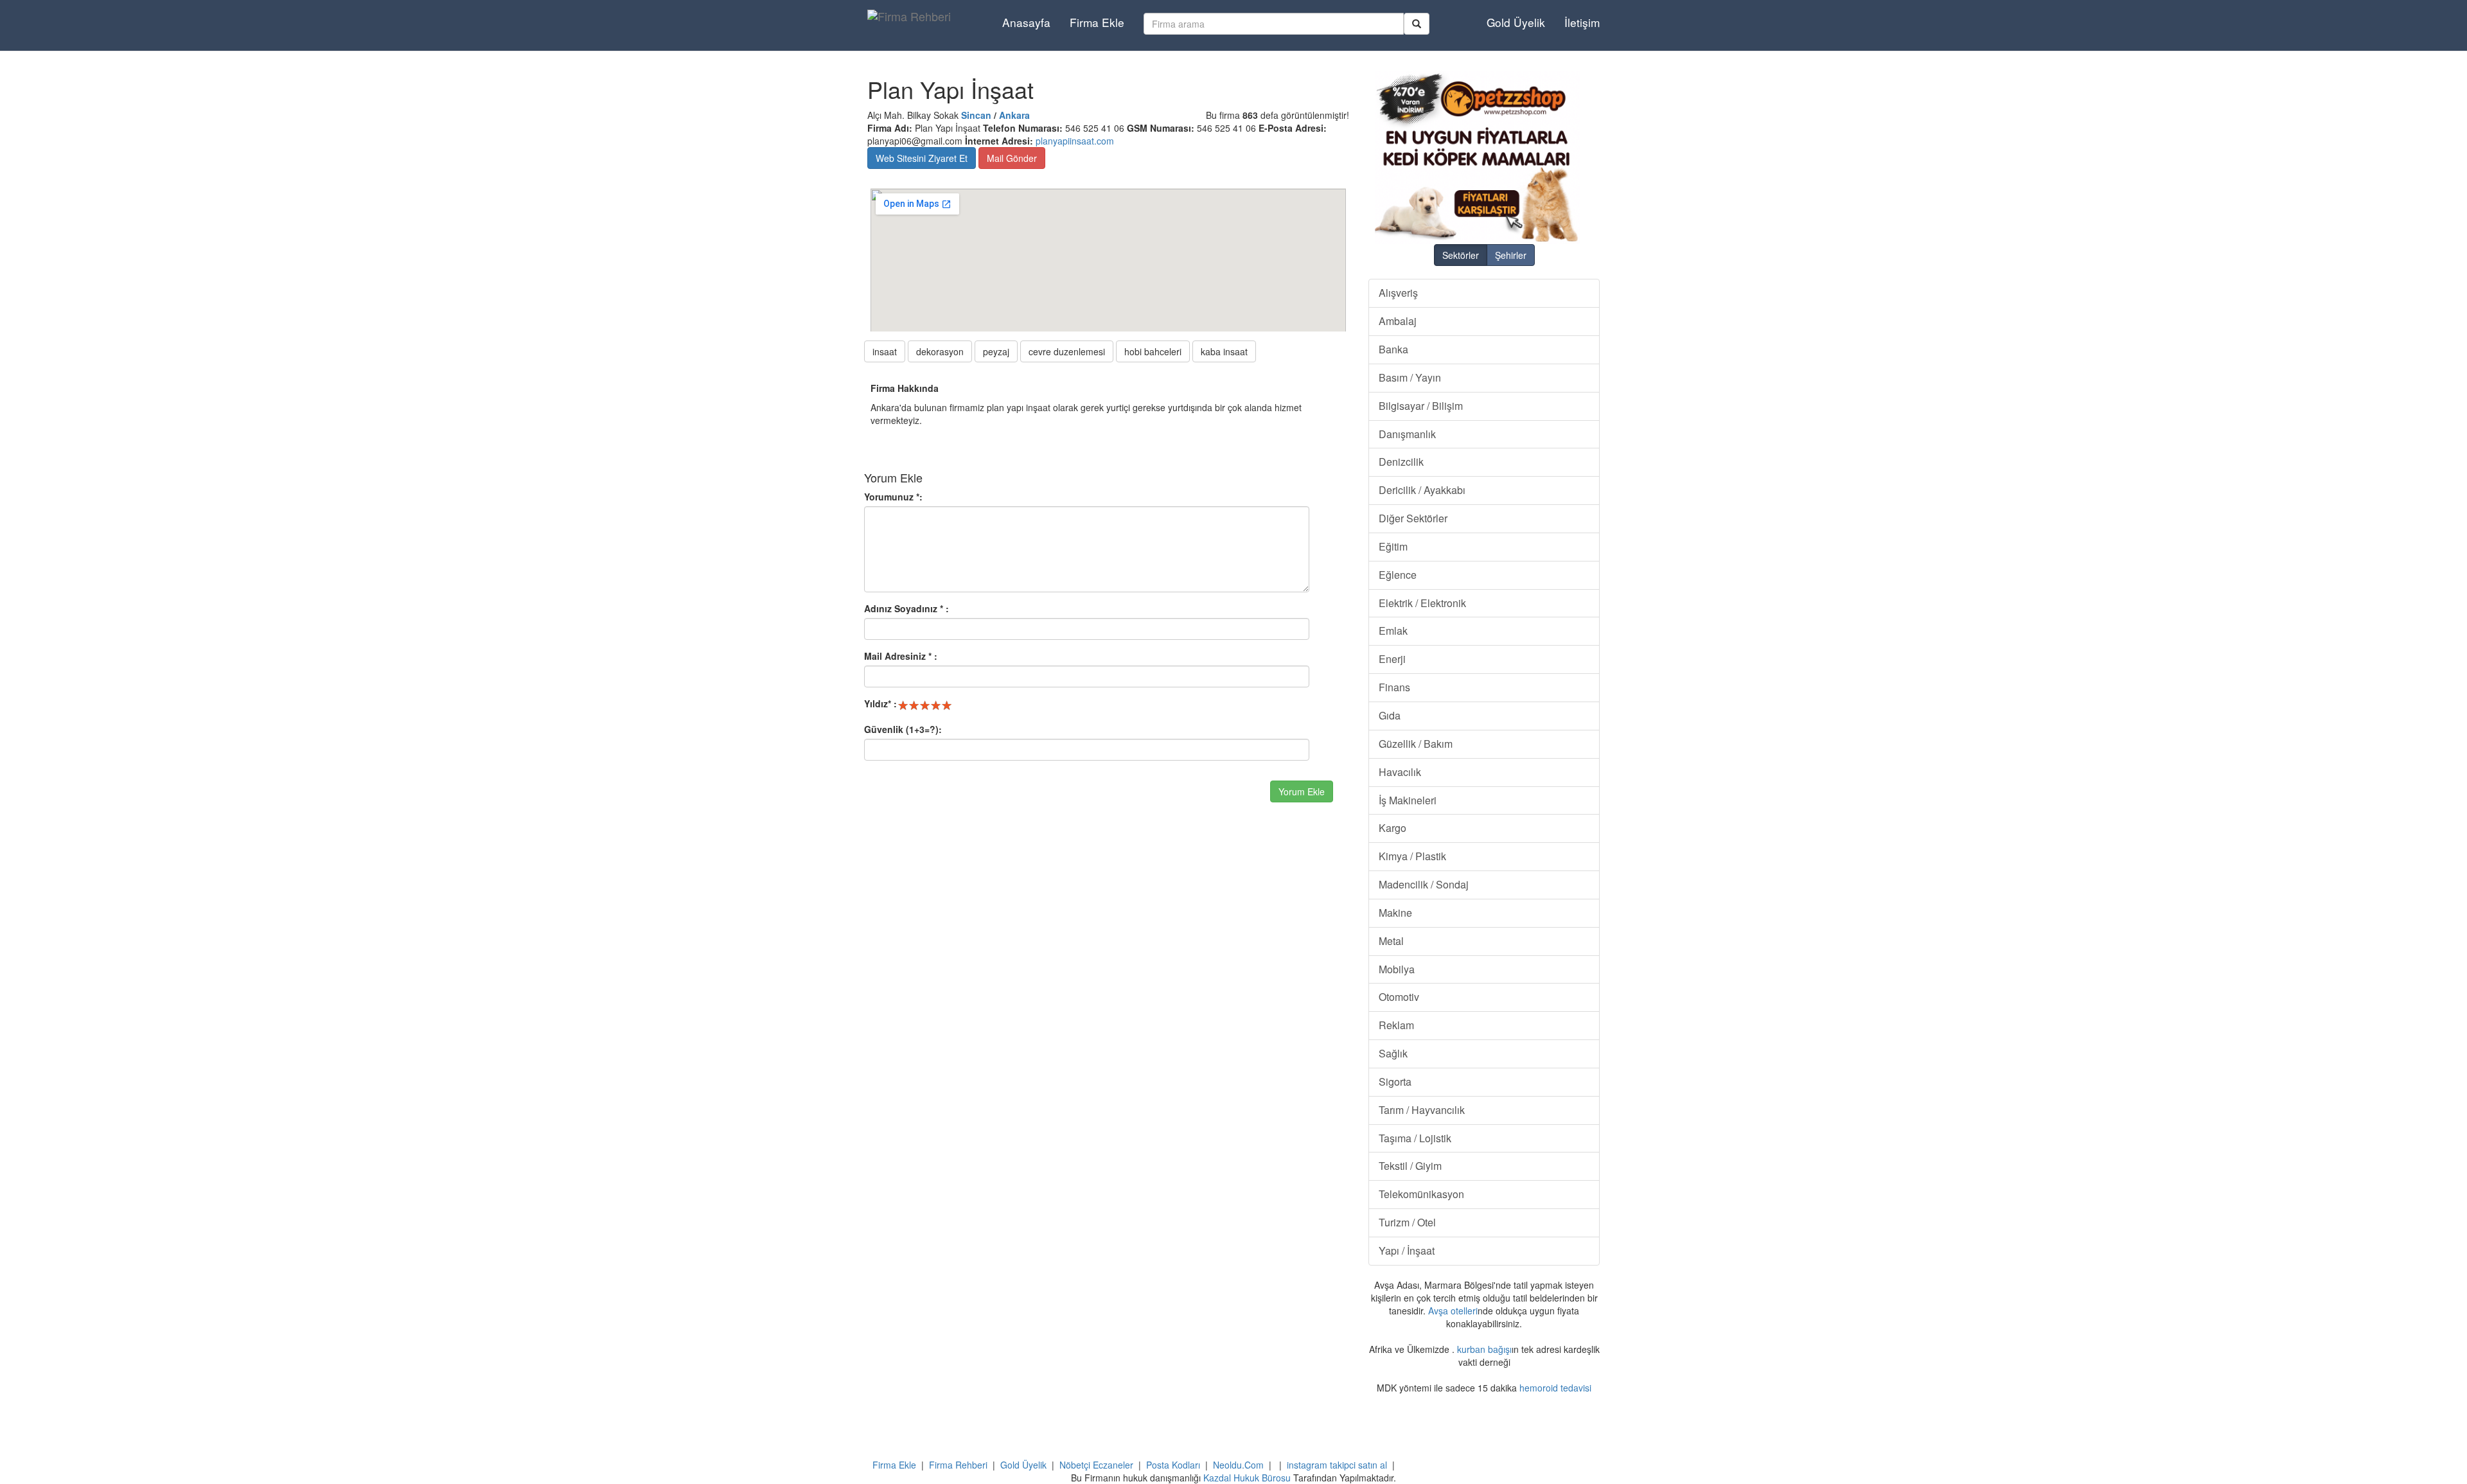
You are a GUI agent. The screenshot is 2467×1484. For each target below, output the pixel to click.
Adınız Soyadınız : (906, 608)
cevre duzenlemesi (1067, 351)
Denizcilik (1401, 462)
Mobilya (1397, 969)
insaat (885, 351)
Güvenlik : (903, 729)
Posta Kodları (1173, 1465)
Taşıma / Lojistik (1415, 1138)
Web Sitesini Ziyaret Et (922, 158)
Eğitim (1393, 546)
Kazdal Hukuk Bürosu (1247, 1478)
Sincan (976, 115)
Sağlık (1393, 1053)
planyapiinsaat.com (1075, 141)
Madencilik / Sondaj (1424, 884)
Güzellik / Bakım (1416, 744)
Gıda (1390, 715)
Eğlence (1398, 575)
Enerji (1392, 659)
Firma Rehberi (958, 1465)
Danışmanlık (1407, 434)
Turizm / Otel (1407, 1222)
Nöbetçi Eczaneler (1096, 1465)
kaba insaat (1224, 351)
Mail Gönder (1012, 158)
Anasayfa (1026, 22)
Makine (1395, 913)
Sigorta (1395, 1082)
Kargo (1393, 828)
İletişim (1582, 22)
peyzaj (996, 351)
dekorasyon (940, 351)
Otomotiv (1399, 997)
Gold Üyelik (1516, 22)
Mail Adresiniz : (901, 656)
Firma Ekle (1097, 22)
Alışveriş (1398, 293)
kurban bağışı (1484, 1349)
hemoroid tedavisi (1555, 1388)
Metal (1391, 941)
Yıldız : (880, 703)
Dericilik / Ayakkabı (1422, 490)
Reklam (1396, 1025)
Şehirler (1511, 255)
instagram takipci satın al (1337, 1465)
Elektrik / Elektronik (1422, 603)
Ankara (1014, 115)
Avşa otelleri (1453, 1311)
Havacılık (1400, 772)
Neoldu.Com (1238, 1465)
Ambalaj (1398, 321)
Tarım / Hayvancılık (1422, 1110)
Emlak (1393, 631)
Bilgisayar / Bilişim (1421, 406)
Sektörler (1461, 255)
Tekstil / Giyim (1410, 1166)
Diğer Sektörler (1413, 518)
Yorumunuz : (893, 497)
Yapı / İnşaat (1407, 1250)
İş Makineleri (1408, 800)
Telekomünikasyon (1421, 1194)
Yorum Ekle (1302, 791)
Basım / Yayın (1410, 377)
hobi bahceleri (1153, 351)
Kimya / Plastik (1412, 856)
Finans (1394, 687)
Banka (1393, 349)
